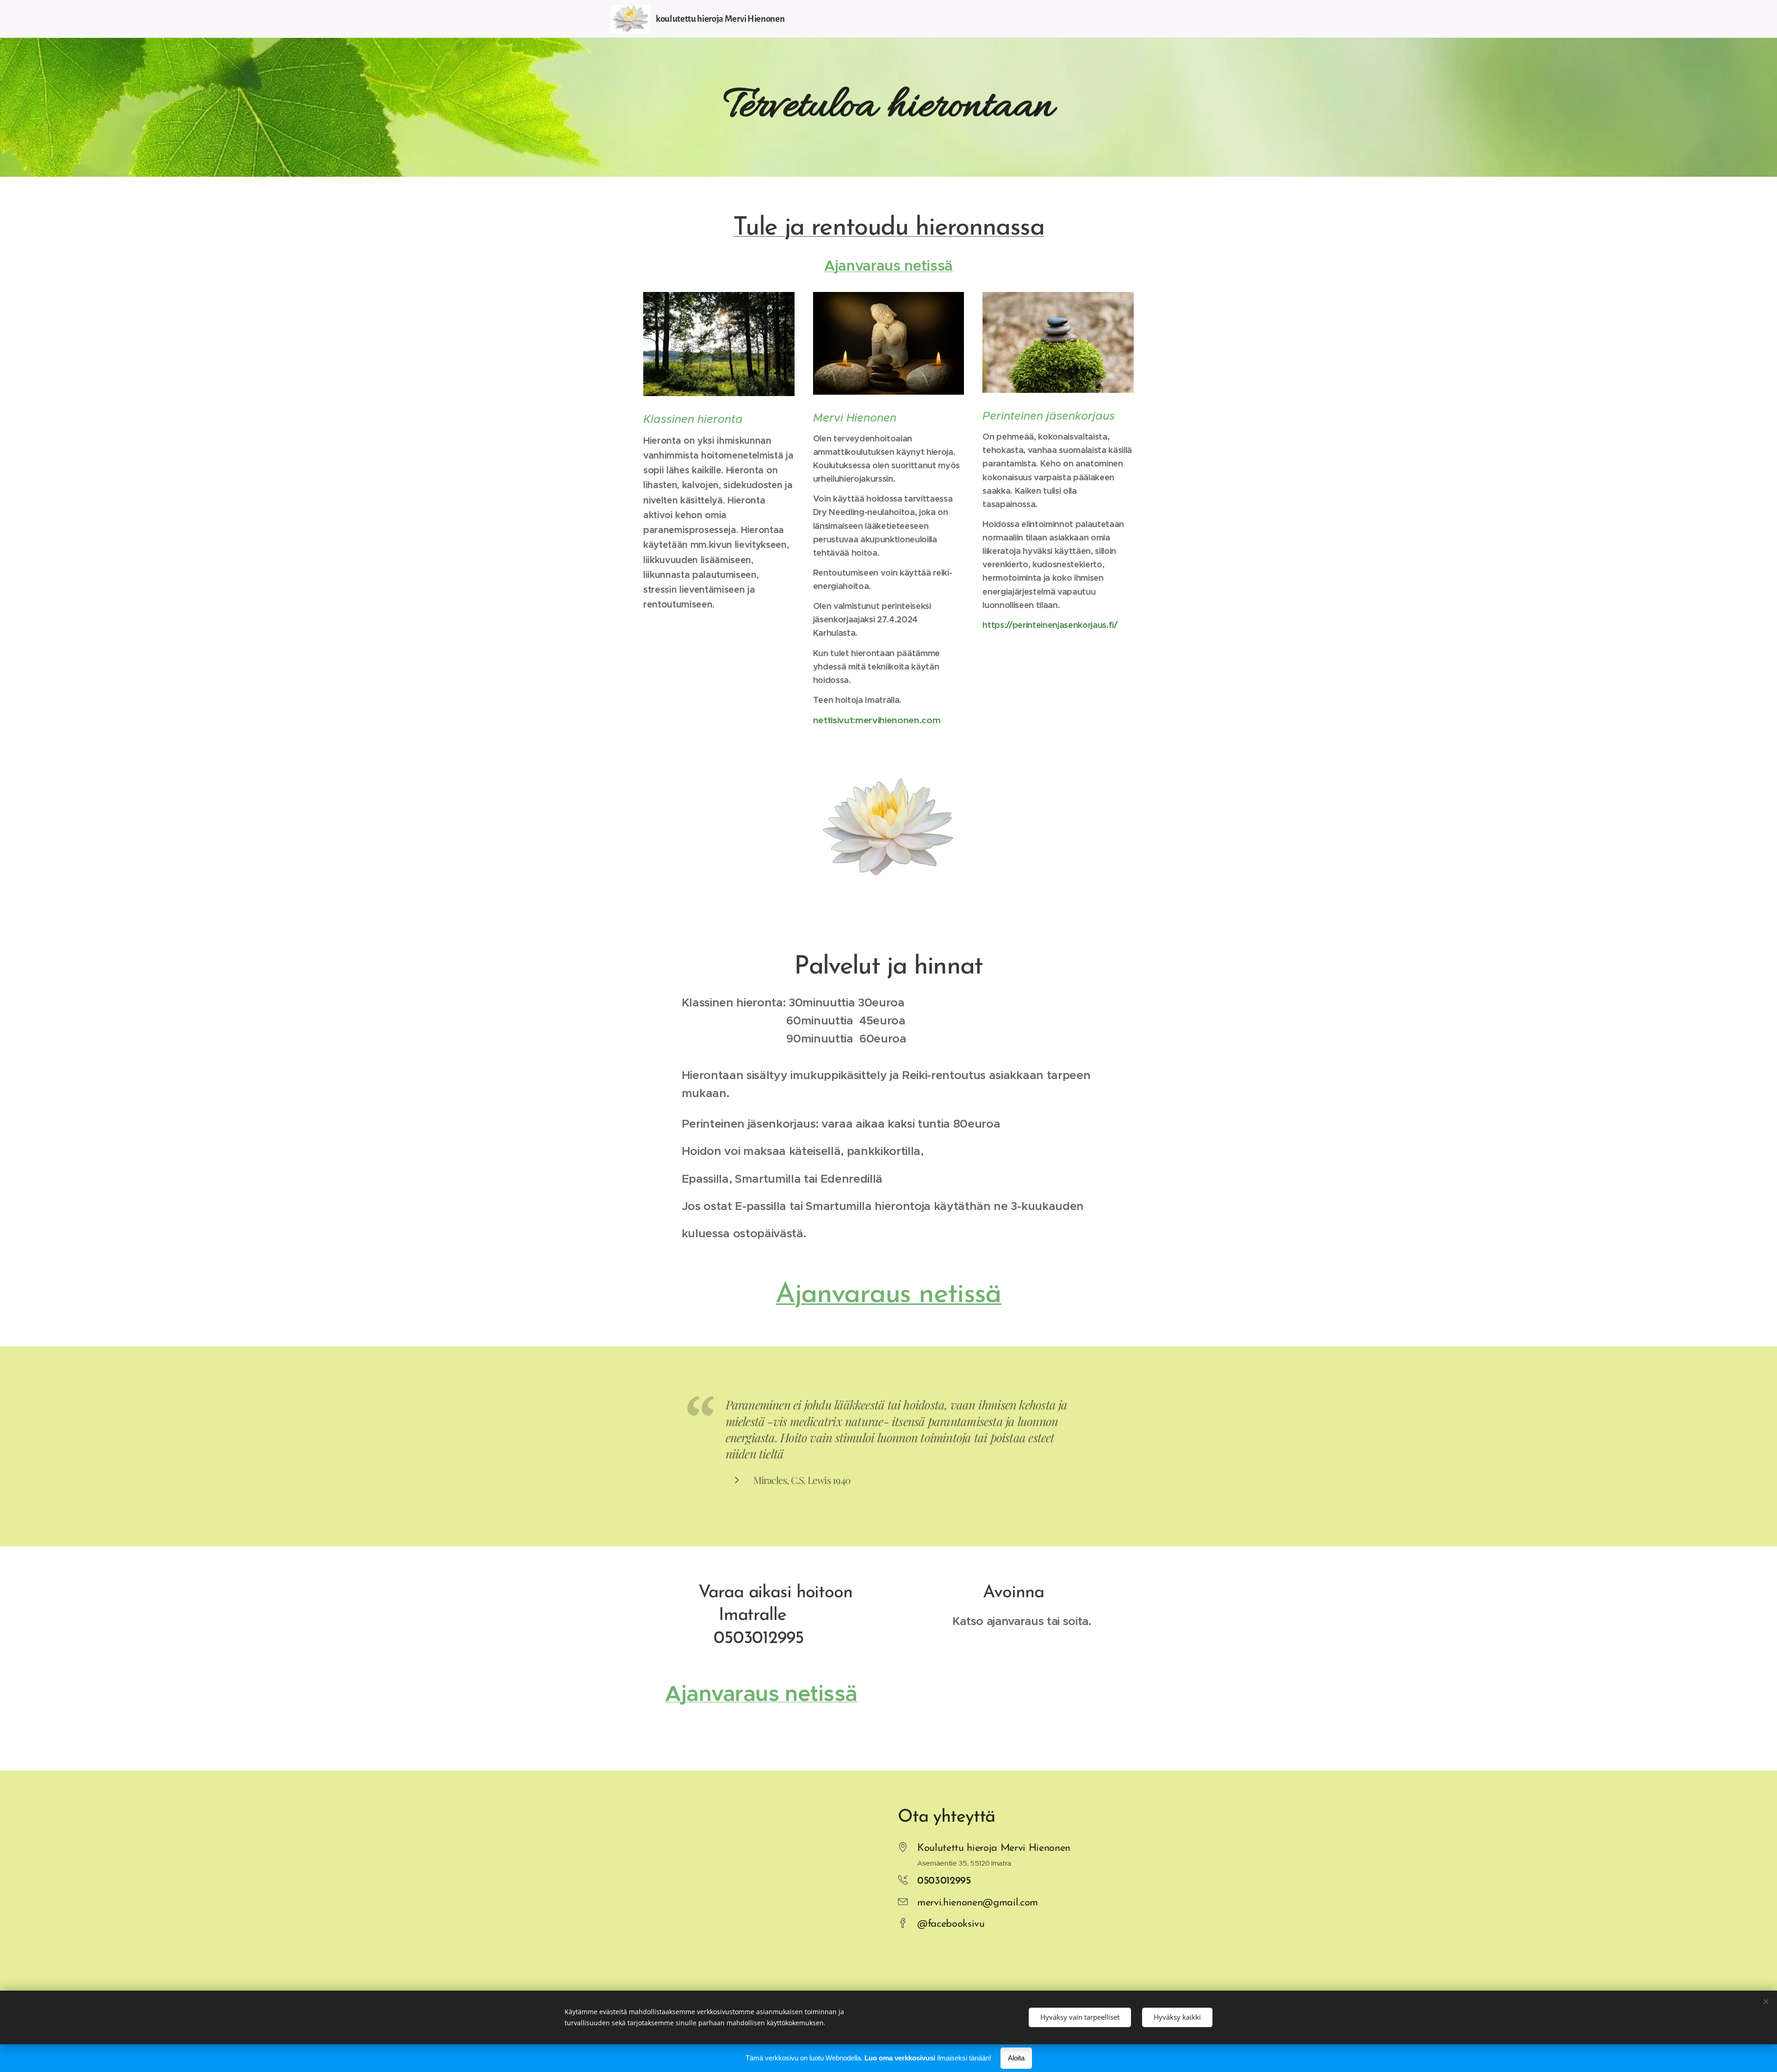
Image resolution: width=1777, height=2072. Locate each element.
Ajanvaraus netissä (888, 1295)
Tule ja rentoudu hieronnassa (888, 228)
